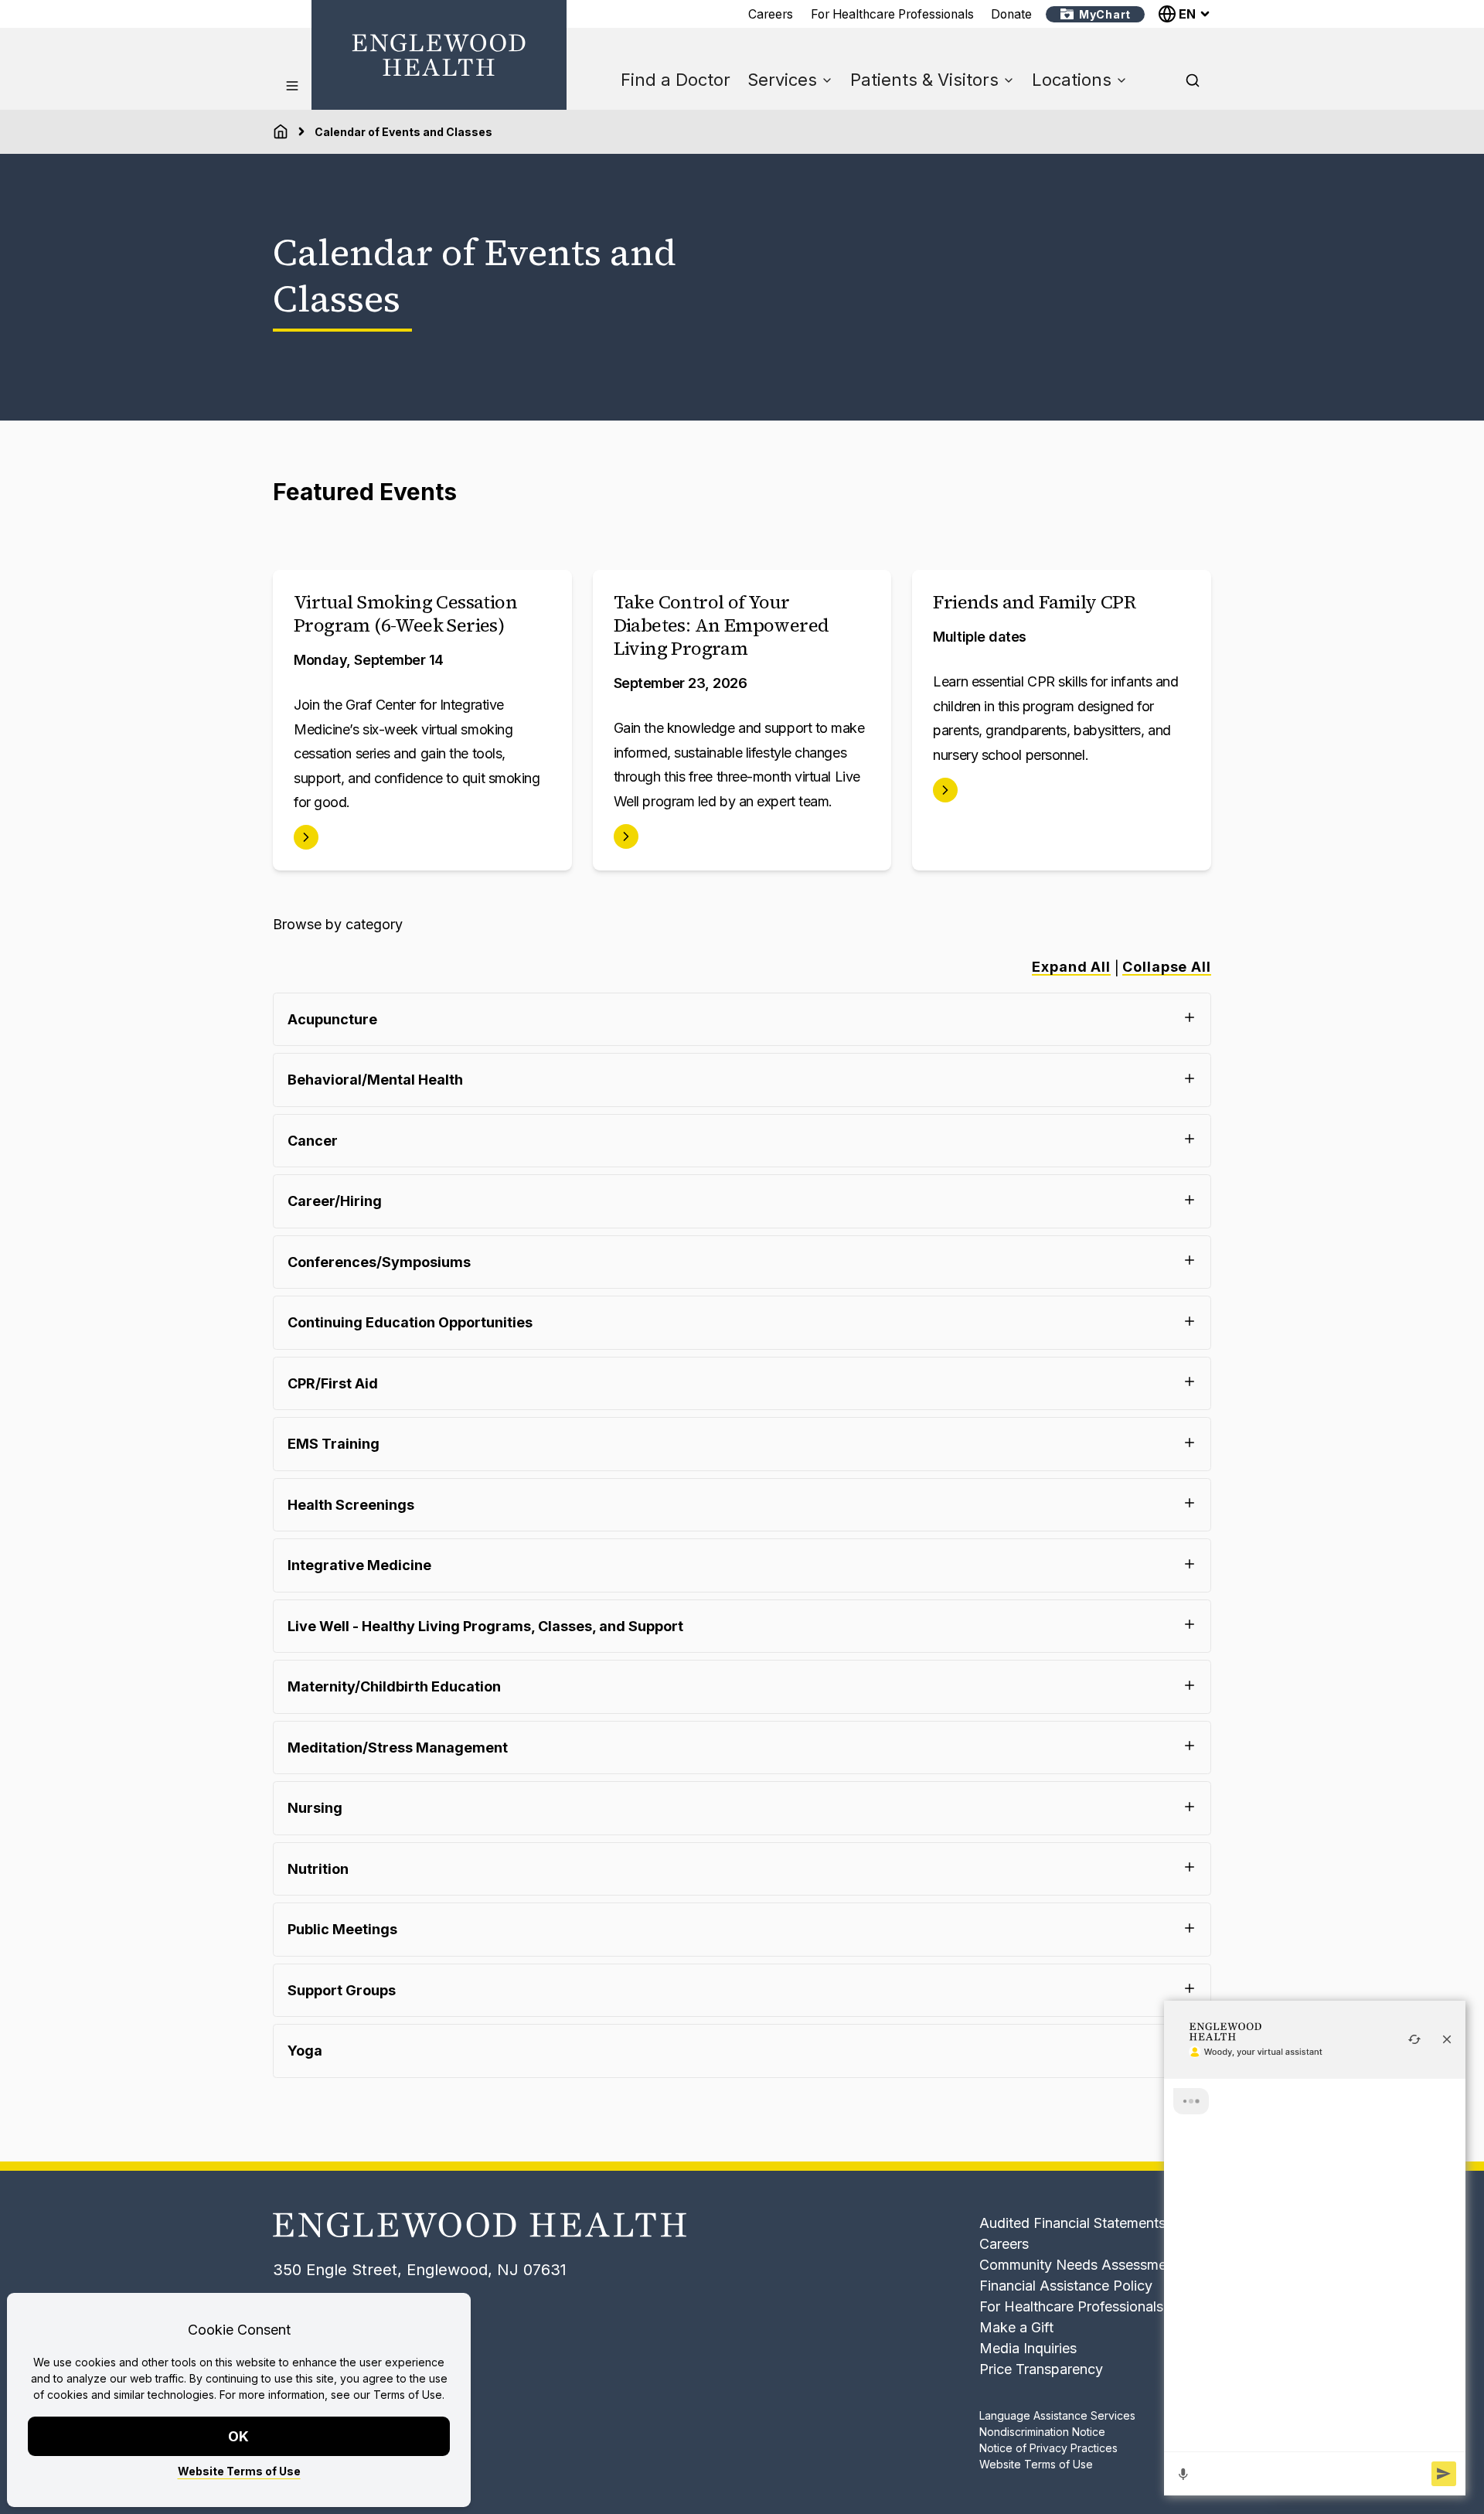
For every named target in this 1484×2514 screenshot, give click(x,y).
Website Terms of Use (239, 2471)
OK (239, 2436)
